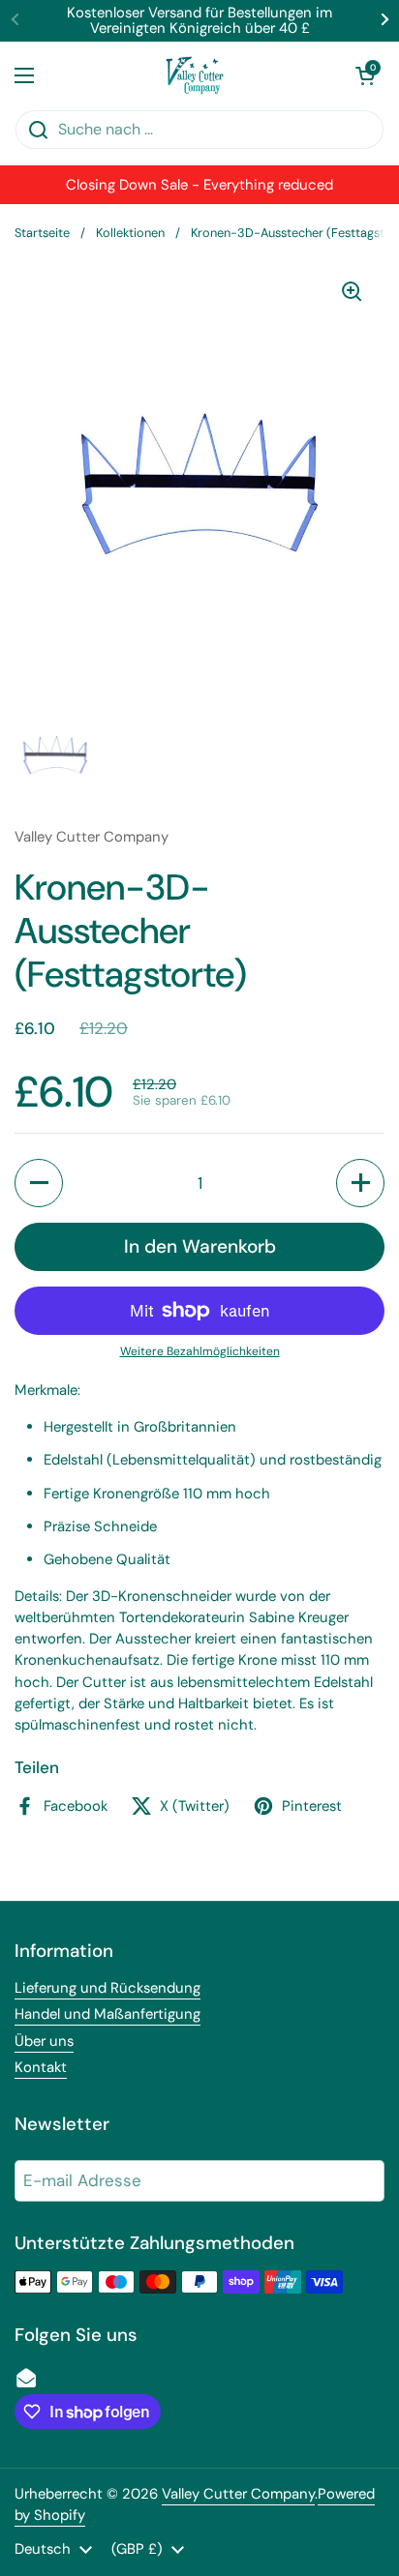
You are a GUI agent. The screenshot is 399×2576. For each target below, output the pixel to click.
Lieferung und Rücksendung (107, 1988)
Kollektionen (130, 233)
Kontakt (41, 2067)
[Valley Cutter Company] (195, 75)
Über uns (44, 2041)
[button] (365, 75)
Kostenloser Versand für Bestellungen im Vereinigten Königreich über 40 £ (199, 21)
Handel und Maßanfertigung (107, 2014)
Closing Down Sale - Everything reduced (199, 185)
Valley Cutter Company (238, 2494)
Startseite (42, 233)
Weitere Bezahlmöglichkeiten (200, 1351)
